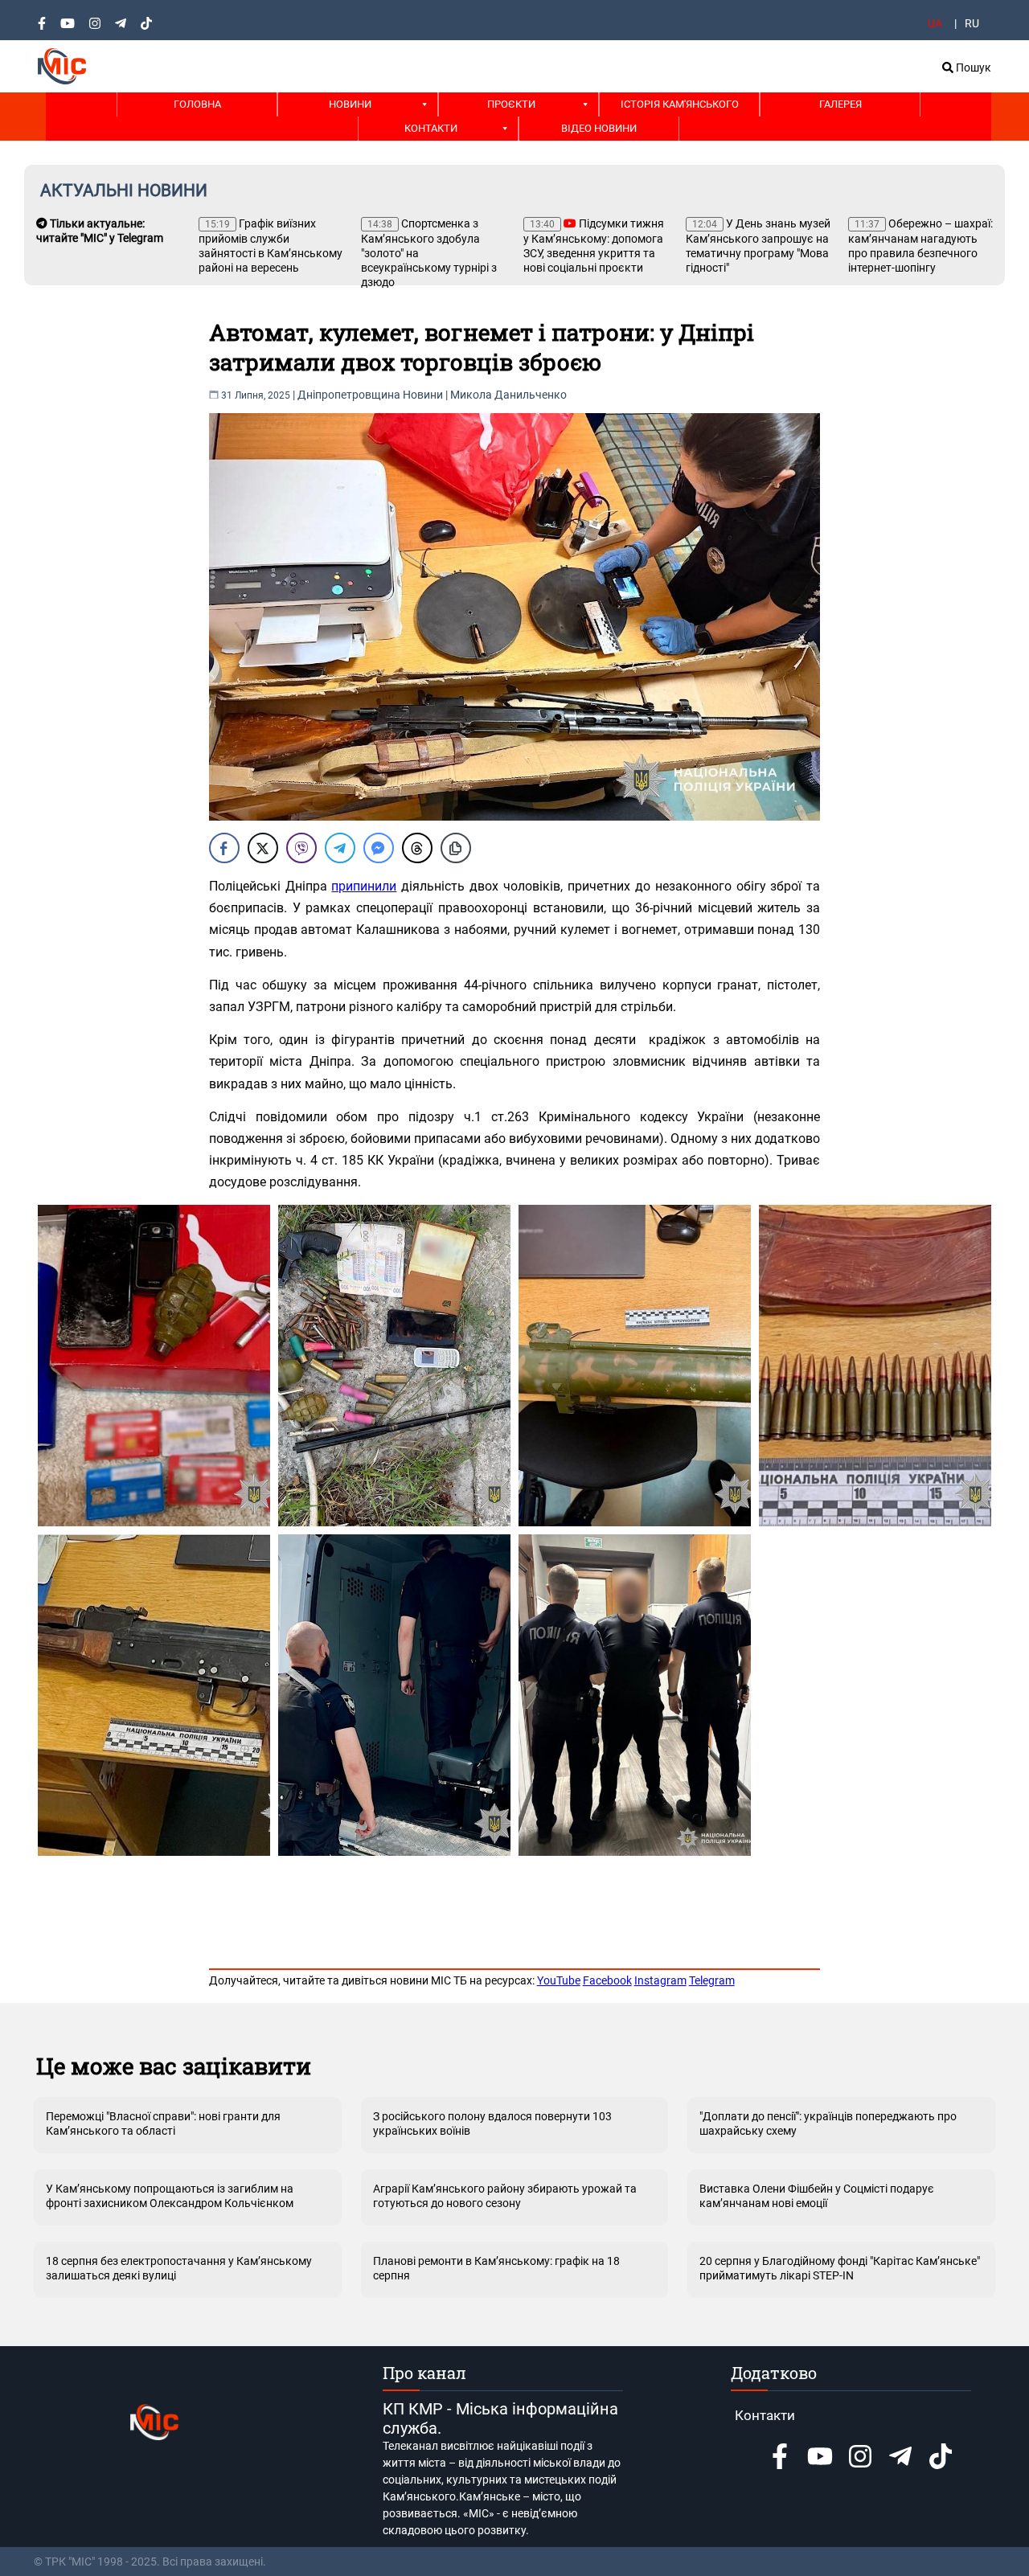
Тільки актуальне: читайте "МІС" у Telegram (100, 231)
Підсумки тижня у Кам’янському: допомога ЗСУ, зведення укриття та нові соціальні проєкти (594, 246)
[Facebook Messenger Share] (379, 848)
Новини (350, 104)
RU (972, 23)
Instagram (660, 1980)
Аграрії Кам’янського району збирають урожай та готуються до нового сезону (505, 2196)
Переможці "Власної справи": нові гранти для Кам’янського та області (163, 2123)
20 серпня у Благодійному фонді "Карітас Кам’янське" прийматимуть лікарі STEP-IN (840, 2268)
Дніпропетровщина (349, 395)
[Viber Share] (301, 848)
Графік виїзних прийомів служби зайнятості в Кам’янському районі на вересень (271, 246)
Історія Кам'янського (680, 104)
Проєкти (511, 104)
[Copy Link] (456, 848)
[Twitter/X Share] (263, 848)
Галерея (840, 104)
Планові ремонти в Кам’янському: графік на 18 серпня (496, 2268)
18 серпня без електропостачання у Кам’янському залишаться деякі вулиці (179, 2268)
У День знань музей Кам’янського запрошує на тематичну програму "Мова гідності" (758, 246)
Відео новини (599, 128)
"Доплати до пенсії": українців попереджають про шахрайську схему (828, 2123)
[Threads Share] (417, 848)
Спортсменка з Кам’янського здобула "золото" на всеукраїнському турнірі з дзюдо (429, 253)
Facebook (607, 1980)
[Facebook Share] (224, 848)
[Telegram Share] (340, 848)
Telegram (712, 1980)
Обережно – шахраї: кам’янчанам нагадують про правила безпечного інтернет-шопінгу (920, 246)
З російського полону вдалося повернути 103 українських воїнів (492, 2123)
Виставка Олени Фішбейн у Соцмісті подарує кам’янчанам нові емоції (817, 2196)
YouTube (559, 1980)
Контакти (431, 128)
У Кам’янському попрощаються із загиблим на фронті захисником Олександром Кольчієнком (170, 2196)
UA (935, 23)
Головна (197, 104)
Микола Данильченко (508, 395)
